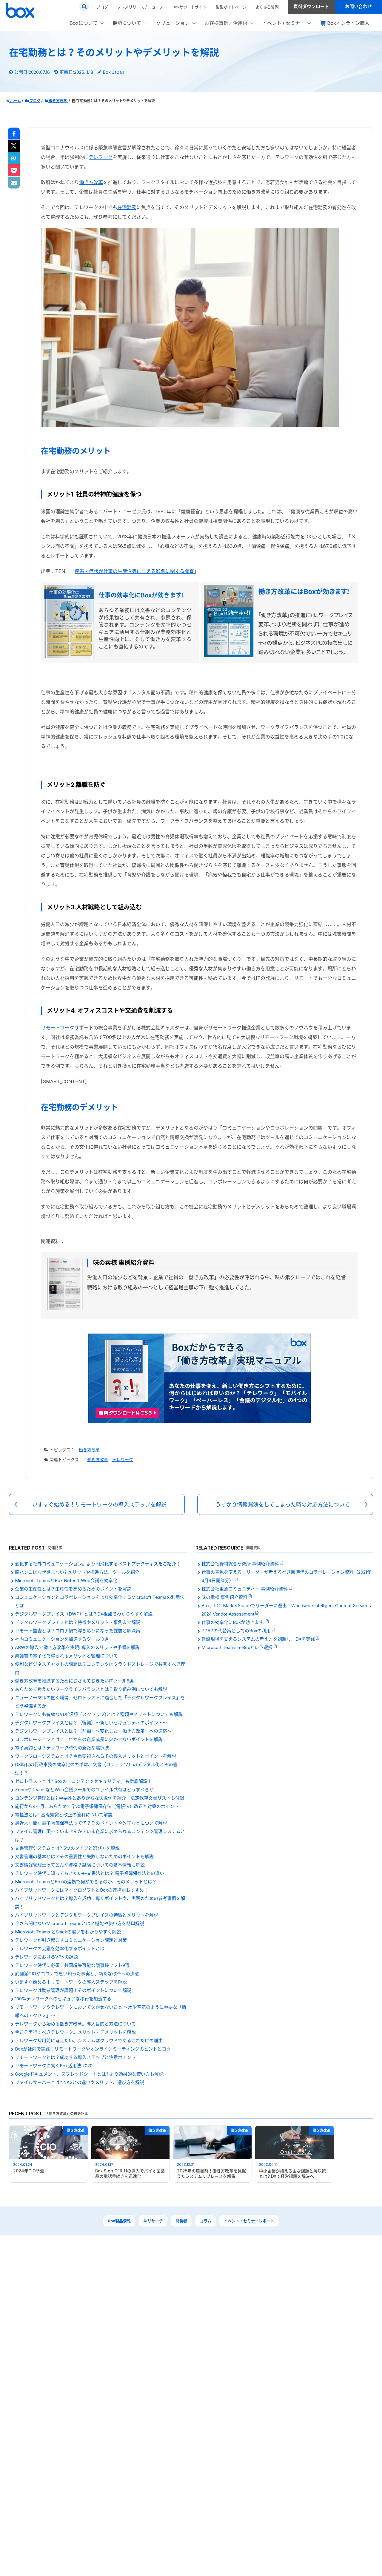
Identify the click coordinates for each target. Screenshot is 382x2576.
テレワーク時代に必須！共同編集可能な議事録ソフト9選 (72, 1965)
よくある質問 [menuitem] (267, 7)
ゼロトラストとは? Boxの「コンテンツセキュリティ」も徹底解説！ (83, 1781)
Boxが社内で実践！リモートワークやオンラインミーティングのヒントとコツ (93, 2049)
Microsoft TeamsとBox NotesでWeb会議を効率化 (66, 1580)
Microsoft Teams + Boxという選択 (238, 1647)
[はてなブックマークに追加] (14, 158)
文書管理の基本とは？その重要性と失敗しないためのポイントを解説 (84, 1856)
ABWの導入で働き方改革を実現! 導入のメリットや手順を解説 (77, 1647)
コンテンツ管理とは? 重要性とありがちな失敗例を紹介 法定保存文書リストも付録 (100, 1798)
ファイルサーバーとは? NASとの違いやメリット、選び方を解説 (80, 2082)
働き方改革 (91, 182)
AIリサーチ (153, 2221)
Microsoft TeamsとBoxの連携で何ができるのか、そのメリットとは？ (86, 1882)
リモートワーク (58, 1028)
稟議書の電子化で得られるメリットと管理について (66, 1656)
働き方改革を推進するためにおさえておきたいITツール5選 (74, 1681)
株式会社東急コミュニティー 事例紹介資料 (245, 1589)
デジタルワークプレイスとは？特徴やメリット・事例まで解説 (78, 1622)
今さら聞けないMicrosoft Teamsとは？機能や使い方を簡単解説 (80, 1923)
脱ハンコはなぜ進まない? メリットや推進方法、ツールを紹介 (77, 1572)
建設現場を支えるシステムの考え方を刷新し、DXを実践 (259, 1639)
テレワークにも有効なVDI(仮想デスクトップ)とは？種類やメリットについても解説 (99, 1714)
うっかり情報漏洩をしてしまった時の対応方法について (283, 1505)
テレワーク (101, 157)
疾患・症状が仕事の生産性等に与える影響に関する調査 (134, 571)
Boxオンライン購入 (348, 23)
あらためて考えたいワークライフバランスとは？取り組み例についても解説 (91, 1689)
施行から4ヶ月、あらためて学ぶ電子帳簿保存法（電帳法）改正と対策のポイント (97, 1806)
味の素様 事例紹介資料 (225, 1597)
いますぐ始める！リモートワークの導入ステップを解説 (99, 1505)
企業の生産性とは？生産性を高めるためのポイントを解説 (73, 1589)
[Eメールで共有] (14, 183)
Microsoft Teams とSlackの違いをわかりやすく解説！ (70, 1932)
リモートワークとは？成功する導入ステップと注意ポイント (75, 2057)
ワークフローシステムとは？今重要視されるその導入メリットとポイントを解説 (95, 1756)
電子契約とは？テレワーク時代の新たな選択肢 (62, 1748)
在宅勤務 (127, 207)
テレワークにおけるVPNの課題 (46, 1957)
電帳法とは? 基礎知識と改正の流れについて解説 (64, 1815)
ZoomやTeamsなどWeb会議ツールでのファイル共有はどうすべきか (84, 1790)
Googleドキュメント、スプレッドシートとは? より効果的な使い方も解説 (89, 2074)
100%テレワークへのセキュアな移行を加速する (63, 1999)
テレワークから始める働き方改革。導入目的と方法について (75, 2024)
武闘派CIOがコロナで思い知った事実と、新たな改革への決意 (77, 1974)
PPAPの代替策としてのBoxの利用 (237, 1631)
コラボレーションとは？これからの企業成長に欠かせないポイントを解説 (89, 1739)
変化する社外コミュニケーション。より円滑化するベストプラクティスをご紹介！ (98, 1564)
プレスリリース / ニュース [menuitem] (140, 7)
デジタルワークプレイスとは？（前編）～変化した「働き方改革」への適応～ (93, 1731)
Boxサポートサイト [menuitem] (190, 7)
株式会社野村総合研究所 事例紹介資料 (241, 1564)
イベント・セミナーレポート (249, 2221)
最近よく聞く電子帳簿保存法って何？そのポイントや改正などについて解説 (91, 1823)
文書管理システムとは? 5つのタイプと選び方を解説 (67, 1848)
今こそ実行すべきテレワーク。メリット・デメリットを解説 (75, 2032)
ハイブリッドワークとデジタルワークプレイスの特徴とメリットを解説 (87, 1915)
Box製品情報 (119, 2221)
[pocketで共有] (14, 171)
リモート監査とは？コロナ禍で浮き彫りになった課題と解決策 (78, 1631)
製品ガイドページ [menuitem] (231, 7)
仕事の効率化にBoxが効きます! (234, 1622)
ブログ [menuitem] (102, 7)
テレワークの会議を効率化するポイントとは (60, 1949)
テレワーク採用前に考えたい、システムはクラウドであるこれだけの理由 (89, 2041)
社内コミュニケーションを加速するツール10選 (62, 1639)
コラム (205, 2221)
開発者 (181, 2221)
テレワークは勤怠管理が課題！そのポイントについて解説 (73, 1990)
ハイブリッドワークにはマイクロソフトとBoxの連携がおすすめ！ (82, 1890)
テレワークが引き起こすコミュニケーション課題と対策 (71, 1940)
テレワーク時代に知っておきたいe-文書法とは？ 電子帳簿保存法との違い (90, 1873)
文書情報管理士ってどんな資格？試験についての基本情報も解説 (80, 1865)
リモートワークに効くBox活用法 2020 (54, 2066)
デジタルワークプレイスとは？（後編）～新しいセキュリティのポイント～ (91, 1723)
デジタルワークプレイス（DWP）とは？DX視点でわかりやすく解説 (84, 1614)
